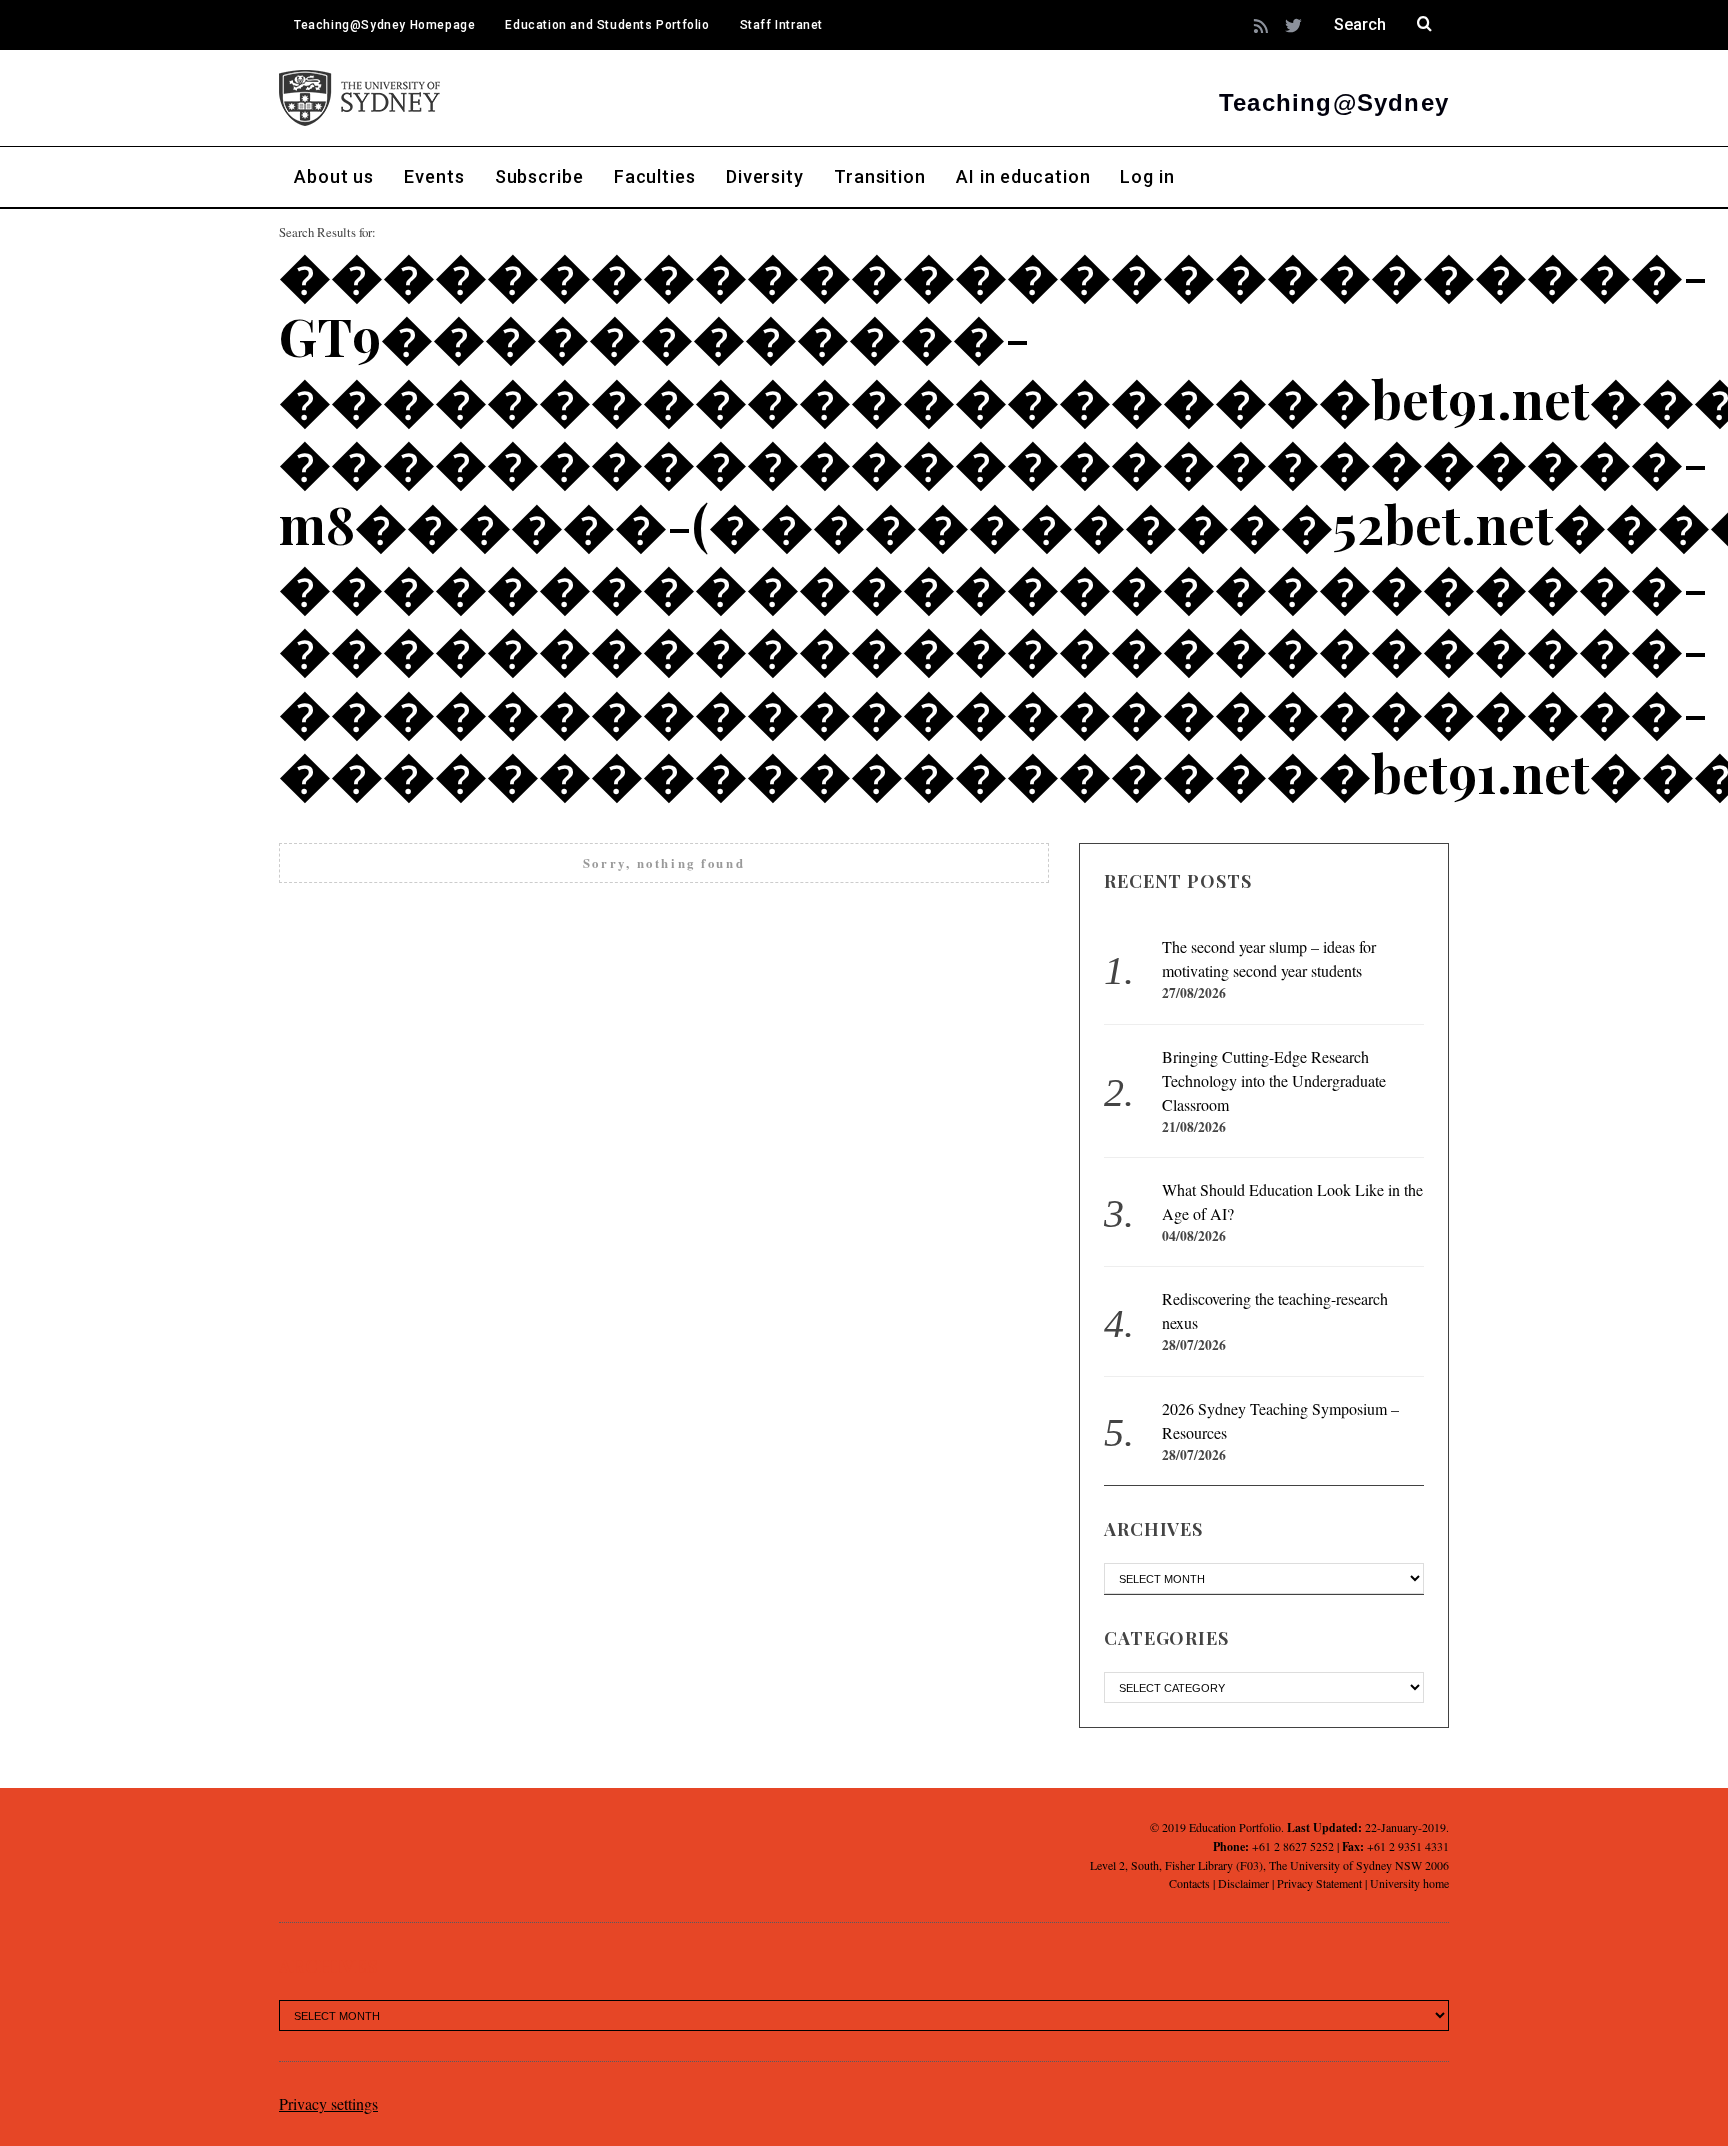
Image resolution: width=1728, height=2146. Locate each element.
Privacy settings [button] (328, 2103)
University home (1409, 1883)
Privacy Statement (1319, 1883)
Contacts (1189, 1883)
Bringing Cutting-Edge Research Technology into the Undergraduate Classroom (1274, 1080)
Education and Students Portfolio (607, 25)
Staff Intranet (781, 25)
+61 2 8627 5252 (1293, 1846)
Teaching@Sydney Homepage (384, 25)
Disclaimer (1243, 1883)
